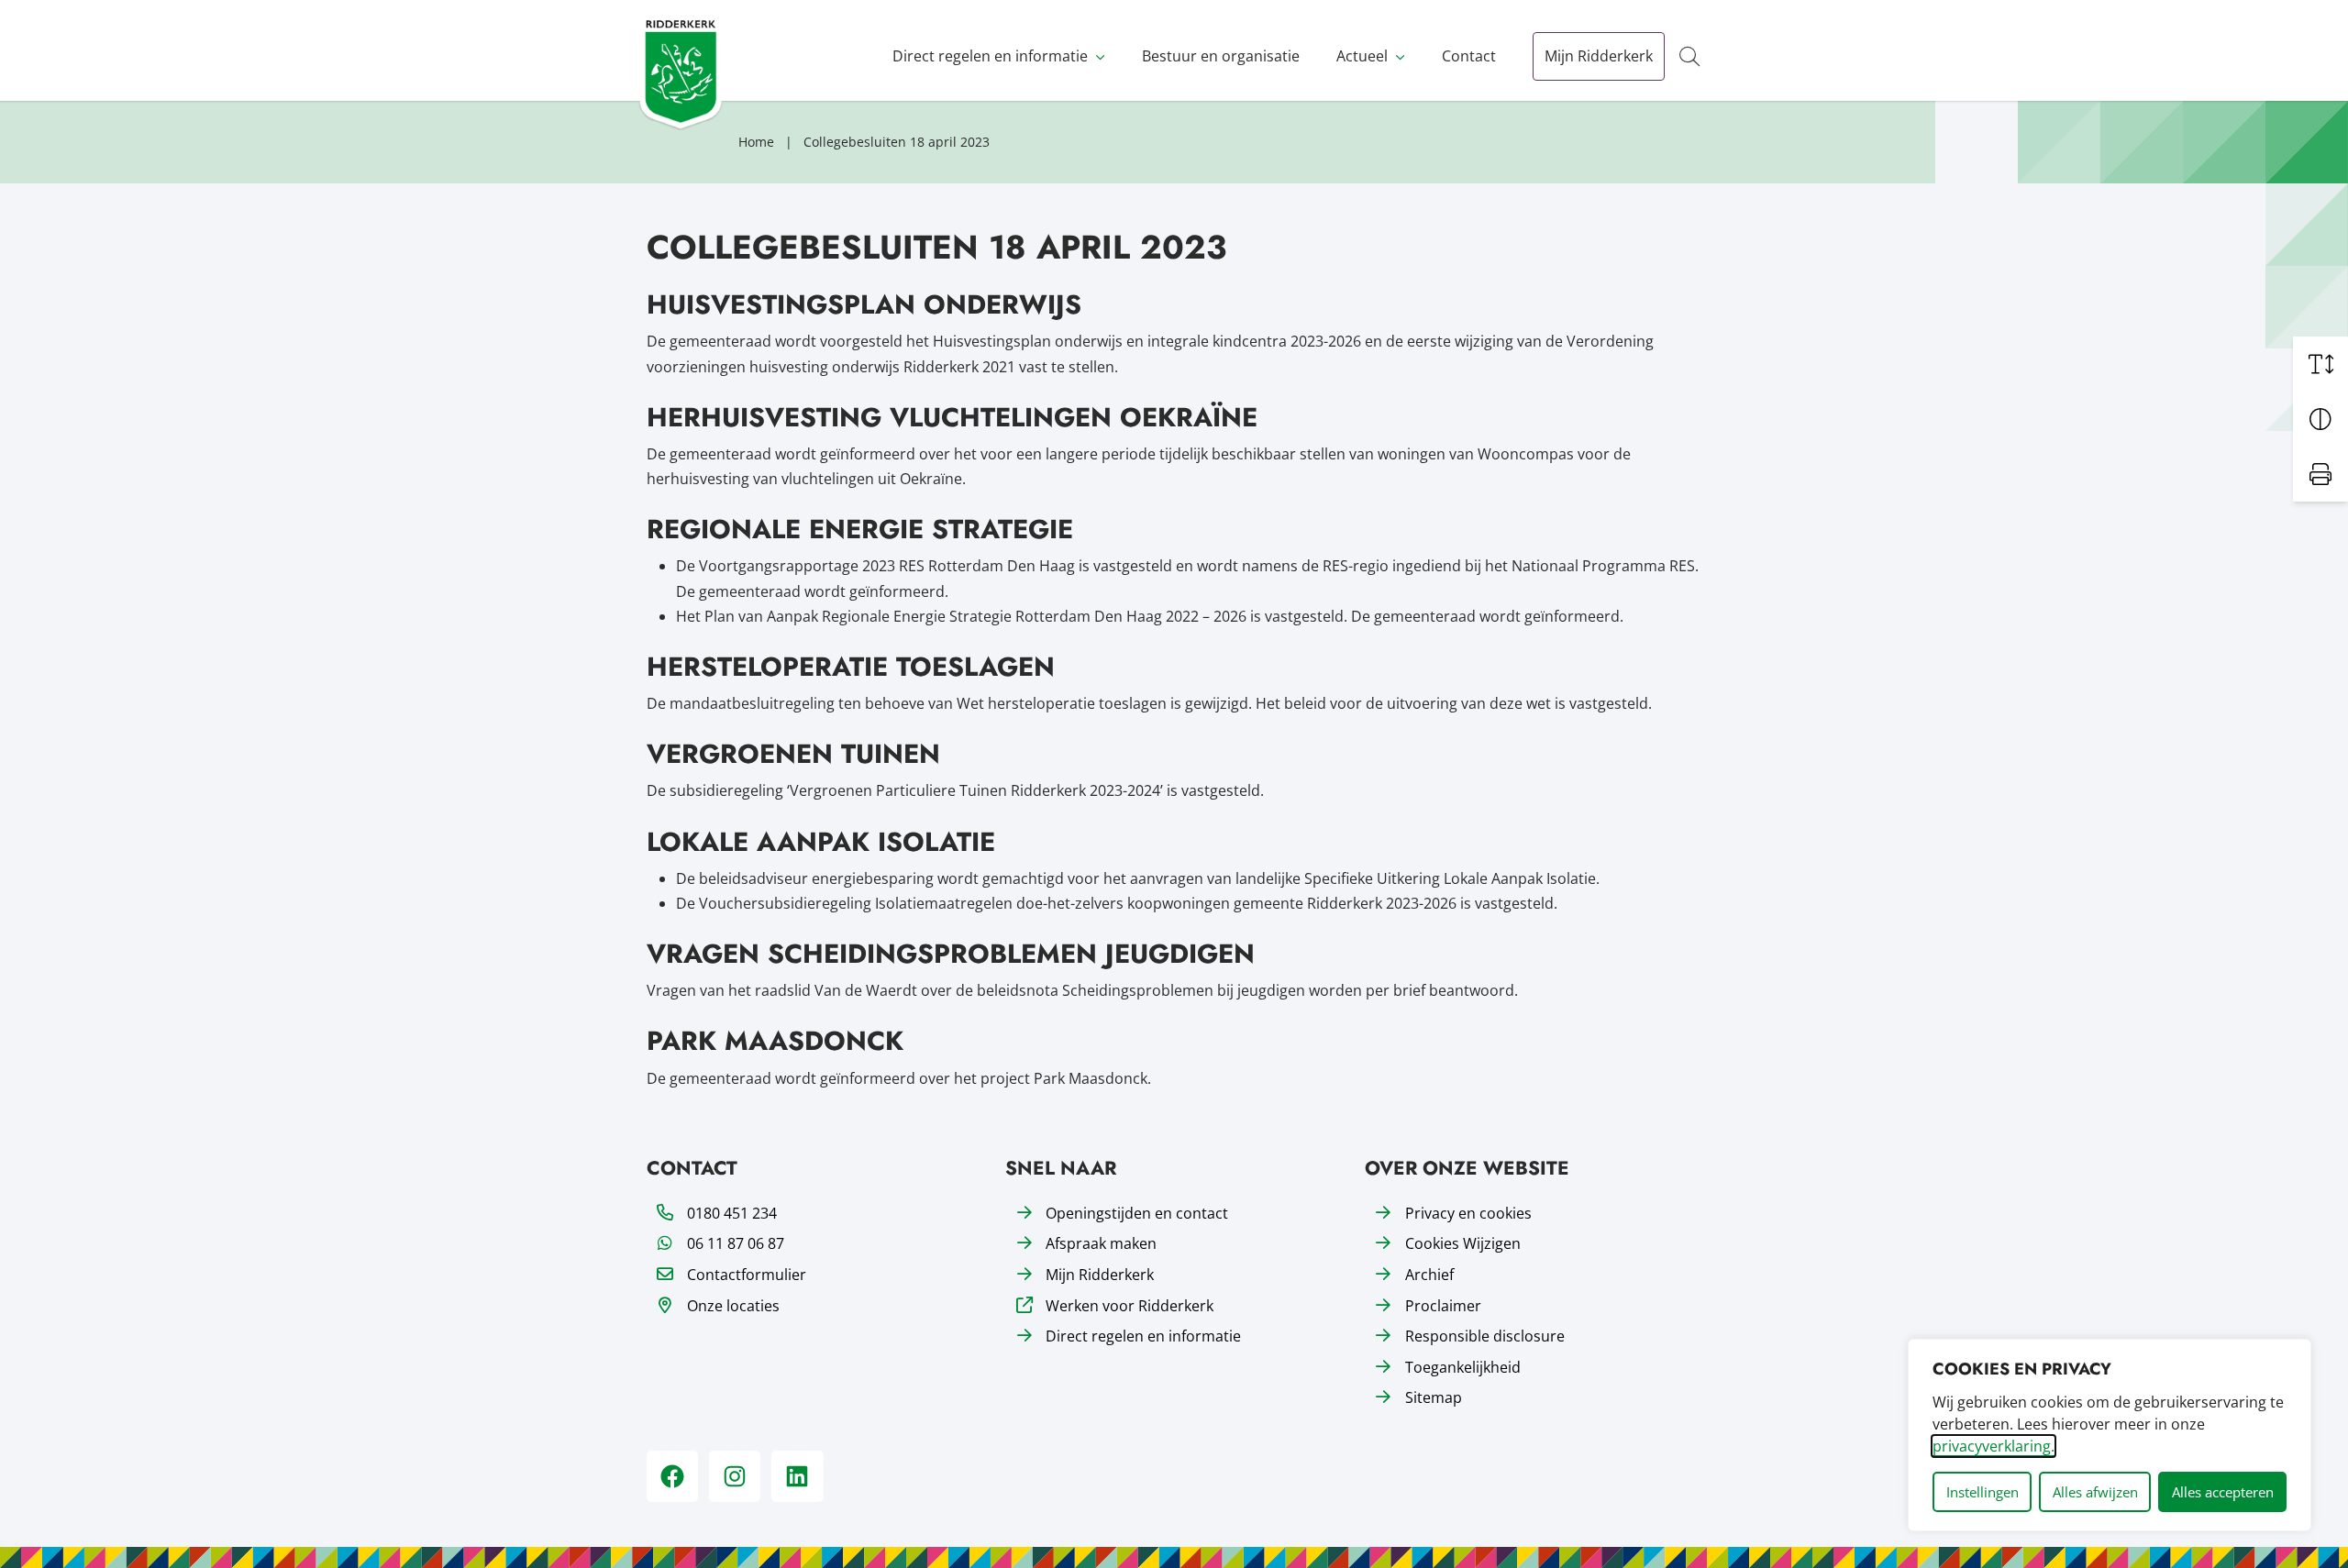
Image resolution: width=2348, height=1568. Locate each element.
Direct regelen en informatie (990, 56)
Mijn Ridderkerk (1599, 56)
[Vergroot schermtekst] (2320, 364)
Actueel (1362, 56)
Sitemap (1434, 1397)
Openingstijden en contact (1137, 1213)
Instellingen (1983, 1492)
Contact (1469, 56)
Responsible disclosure (1485, 1336)
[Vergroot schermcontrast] (2320, 419)
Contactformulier (747, 1275)
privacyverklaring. (1994, 1446)
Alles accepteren (2223, 1492)
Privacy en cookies (1468, 1213)
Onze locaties (733, 1306)
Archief (1429, 1275)
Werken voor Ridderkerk (1130, 1306)
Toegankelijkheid (1463, 1367)
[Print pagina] (2320, 474)
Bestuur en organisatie (1221, 56)
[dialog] (2110, 1435)
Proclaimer (1443, 1306)
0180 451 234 (732, 1213)
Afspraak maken (1101, 1243)
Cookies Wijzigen (1463, 1243)
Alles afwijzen (2095, 1492)
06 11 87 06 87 (736, 1243)
